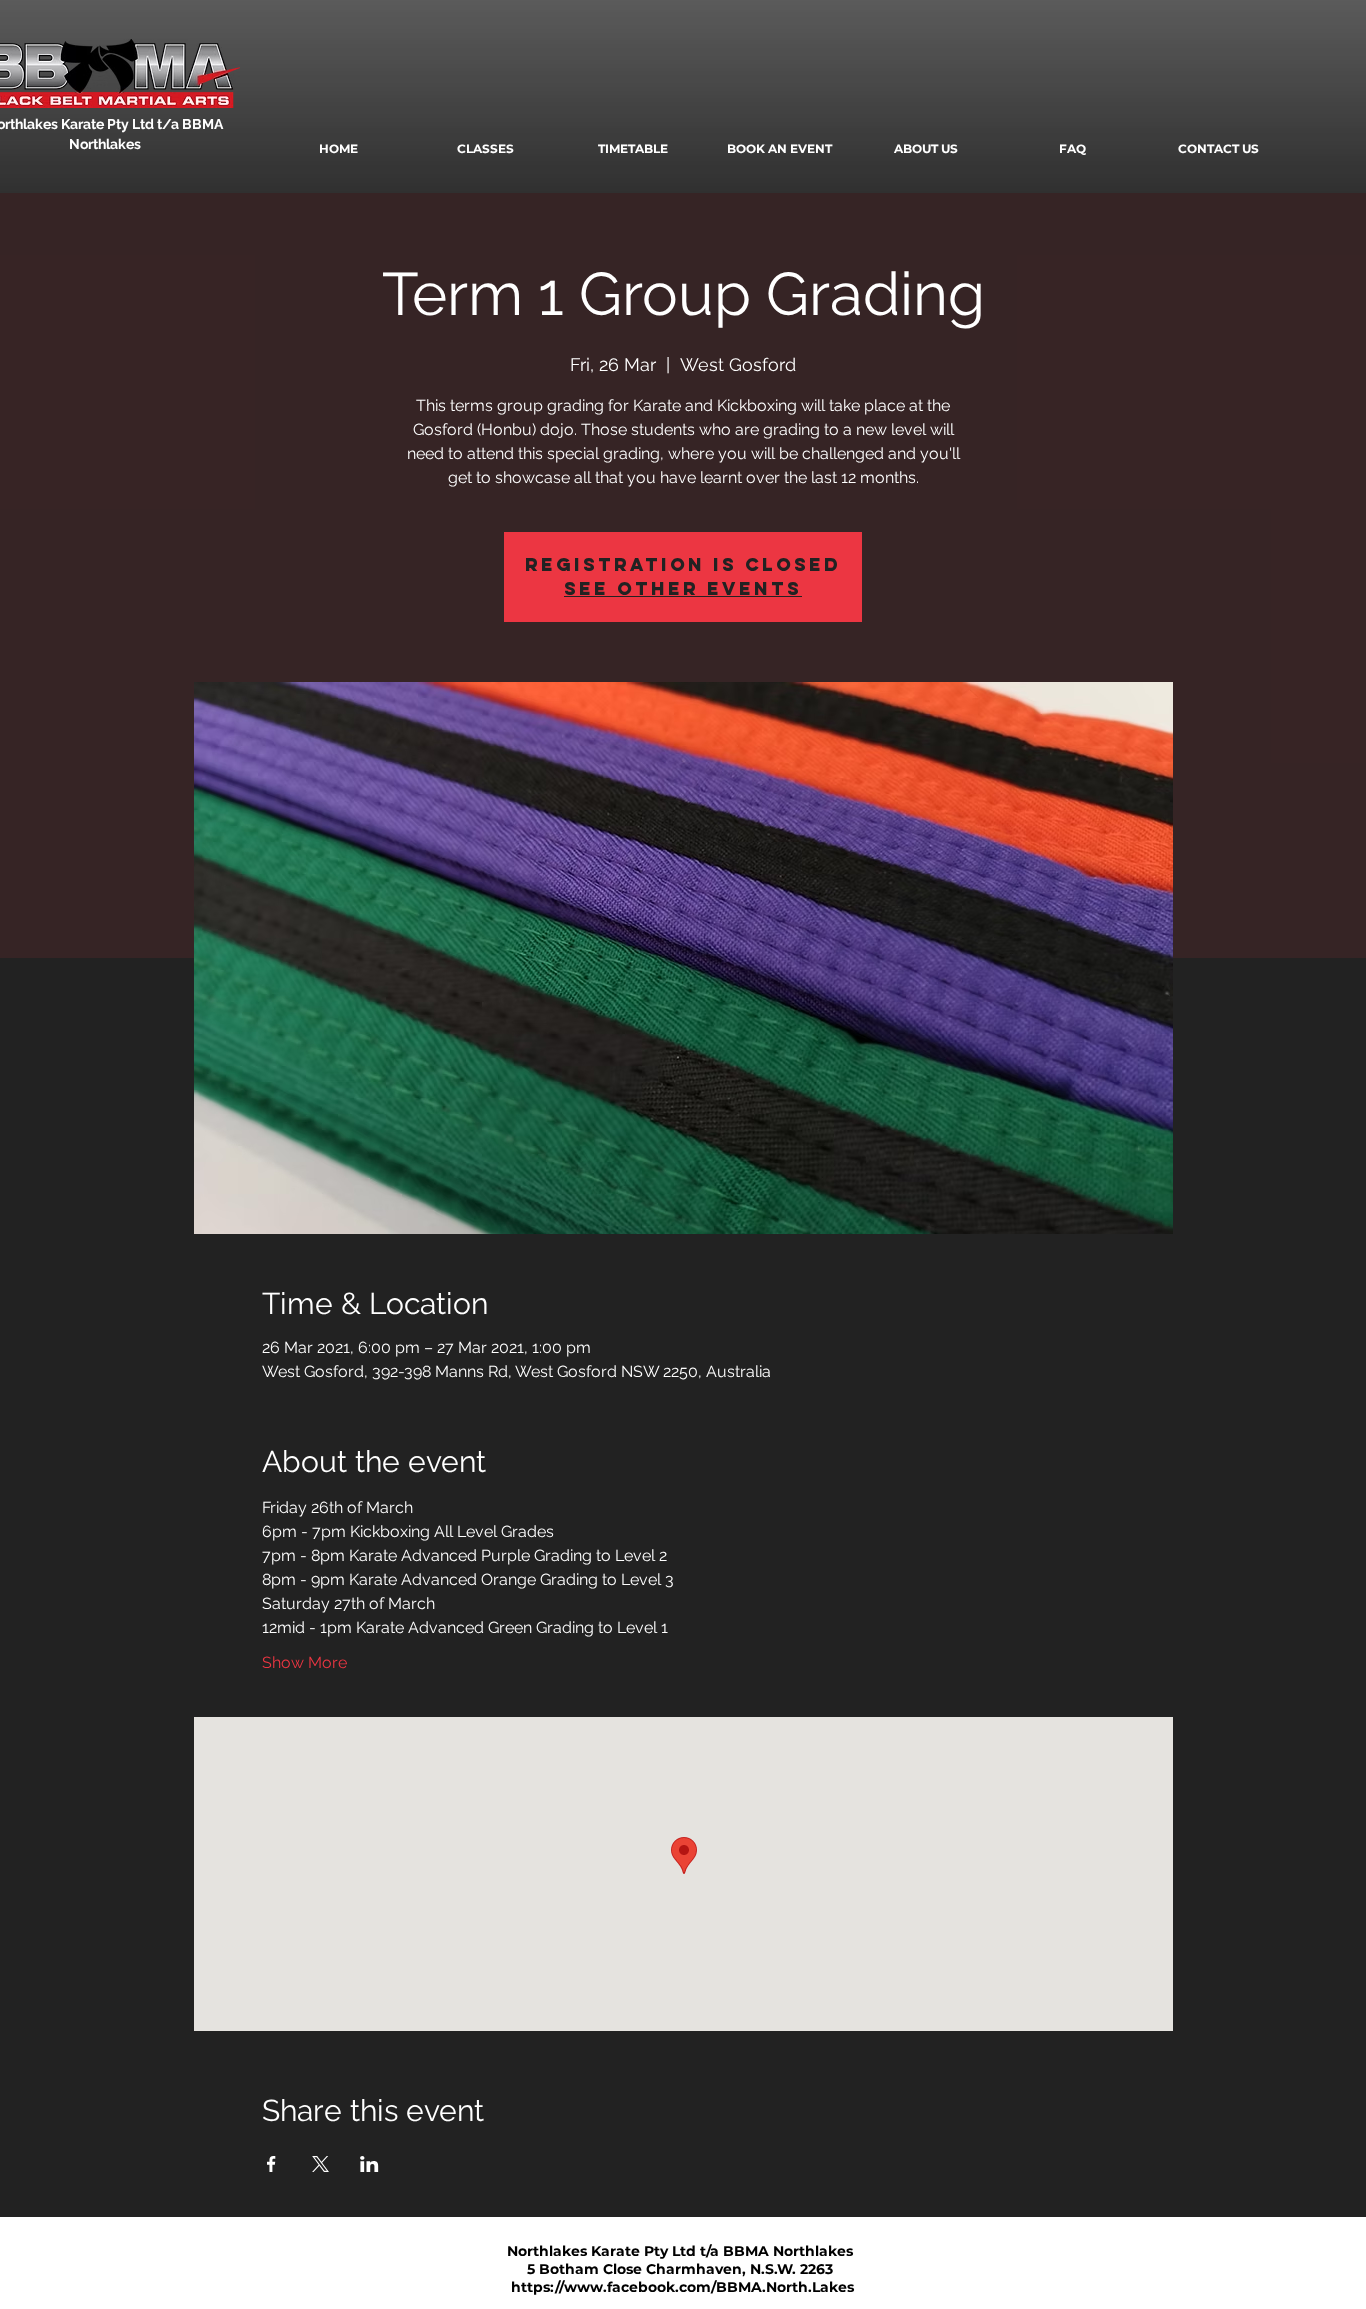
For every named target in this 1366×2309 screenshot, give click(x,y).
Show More (304, 1662)
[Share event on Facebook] (271, 2164)
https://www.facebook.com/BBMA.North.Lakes (682, 2287)
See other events (683, 588)
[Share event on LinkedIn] (369, 2164)
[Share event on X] (320, 2164)
